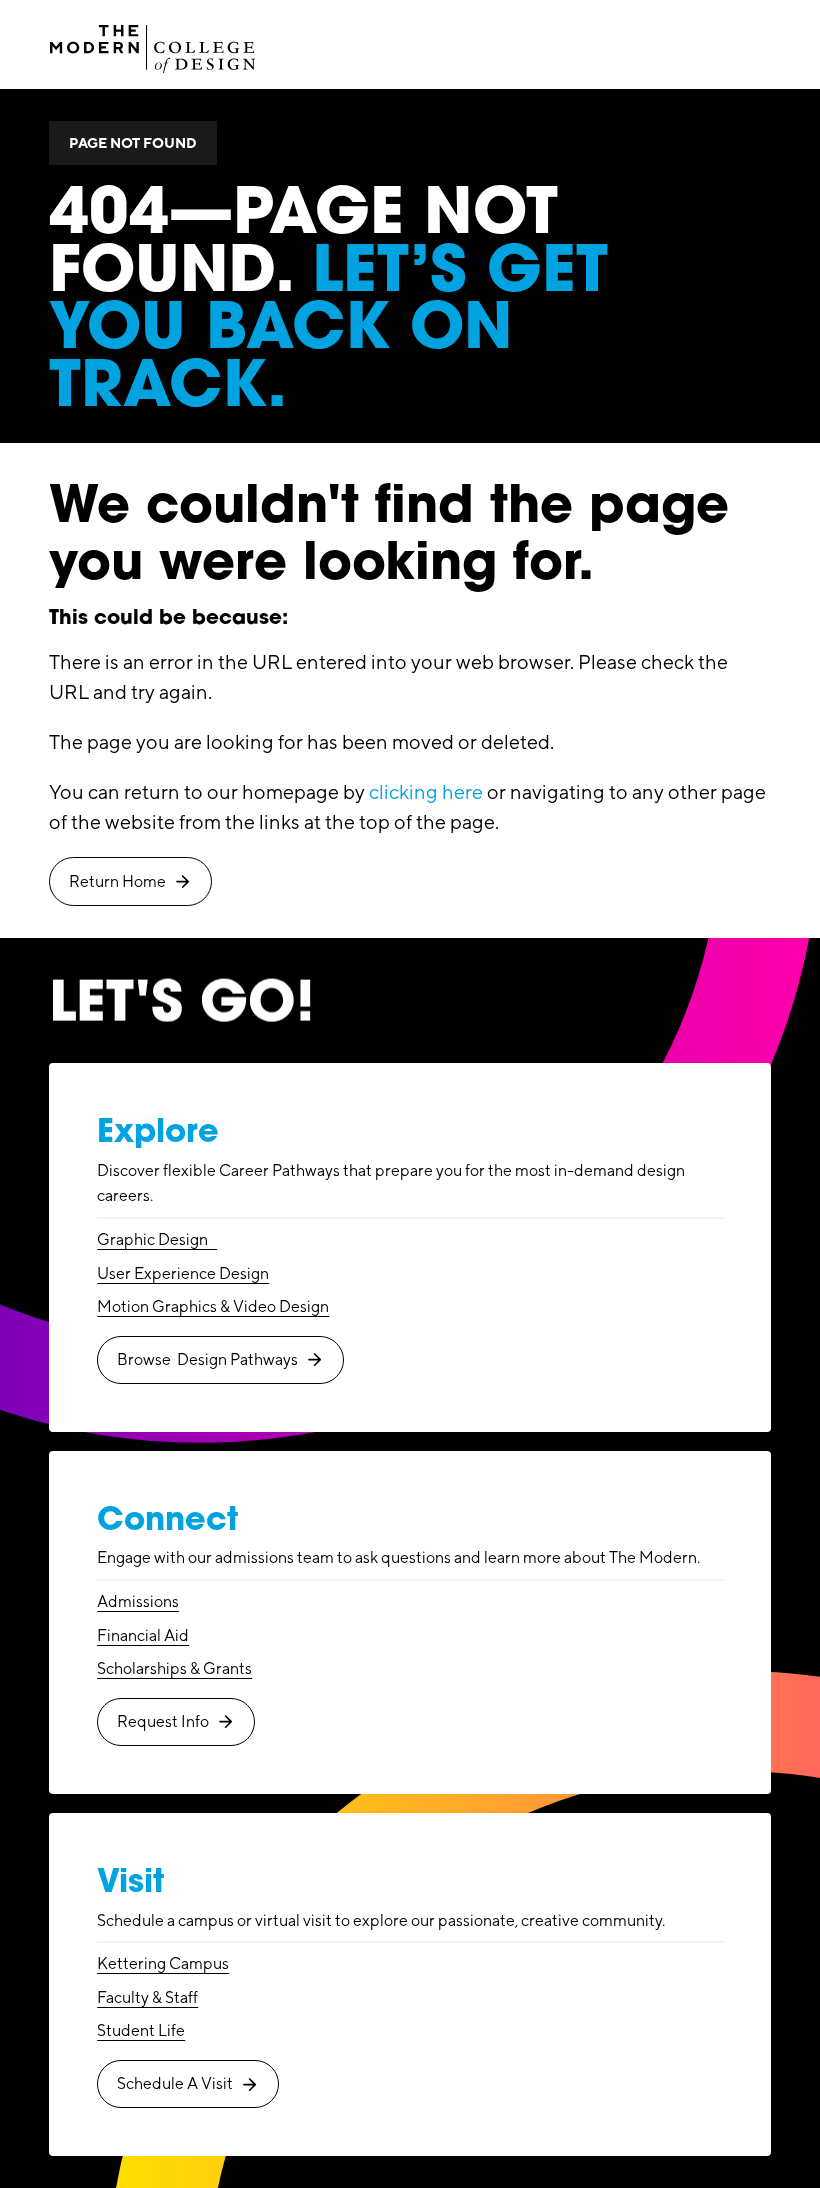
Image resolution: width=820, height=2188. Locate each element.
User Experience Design (183, 1273)
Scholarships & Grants (174, 1668)
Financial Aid (143, 1635)
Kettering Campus (163, 1963)
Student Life (141, 2030)
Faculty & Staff (147, 1997)
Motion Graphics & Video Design (213, 1306)
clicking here (426, 791)
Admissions (138, 1601)
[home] (153, 44)
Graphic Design (157, 1239)
